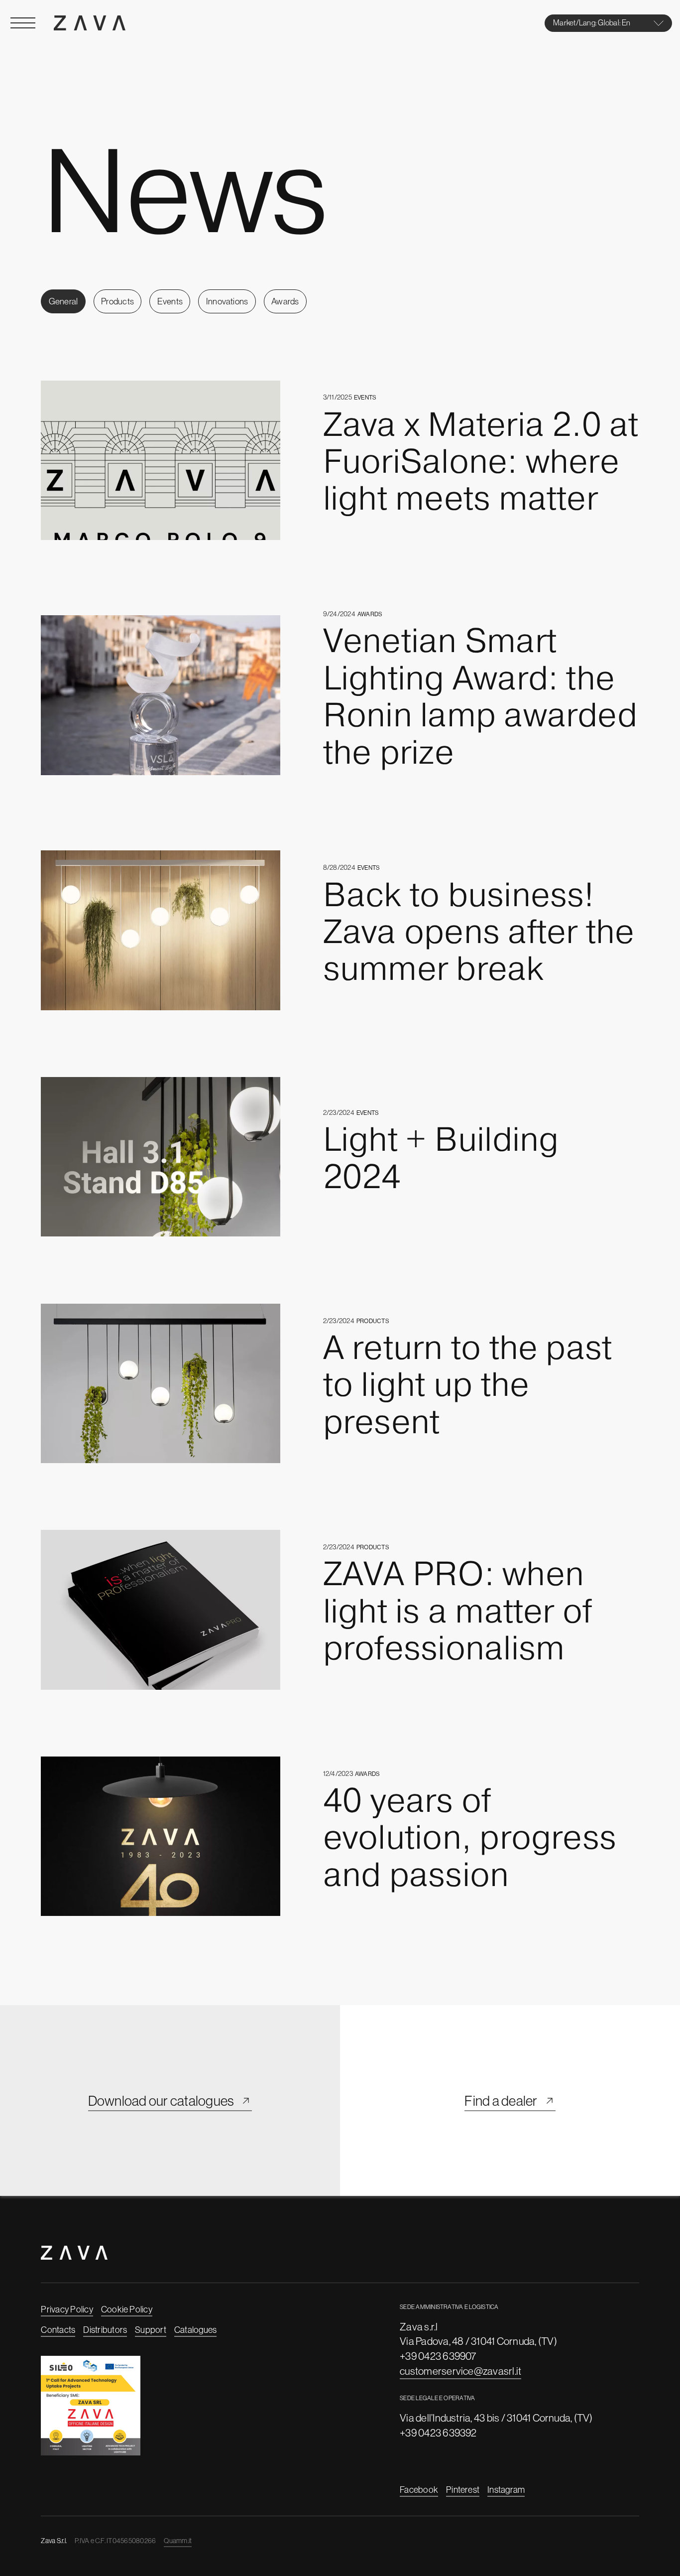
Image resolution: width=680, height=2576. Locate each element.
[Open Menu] (23, 23)
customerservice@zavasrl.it (460, 2371)
